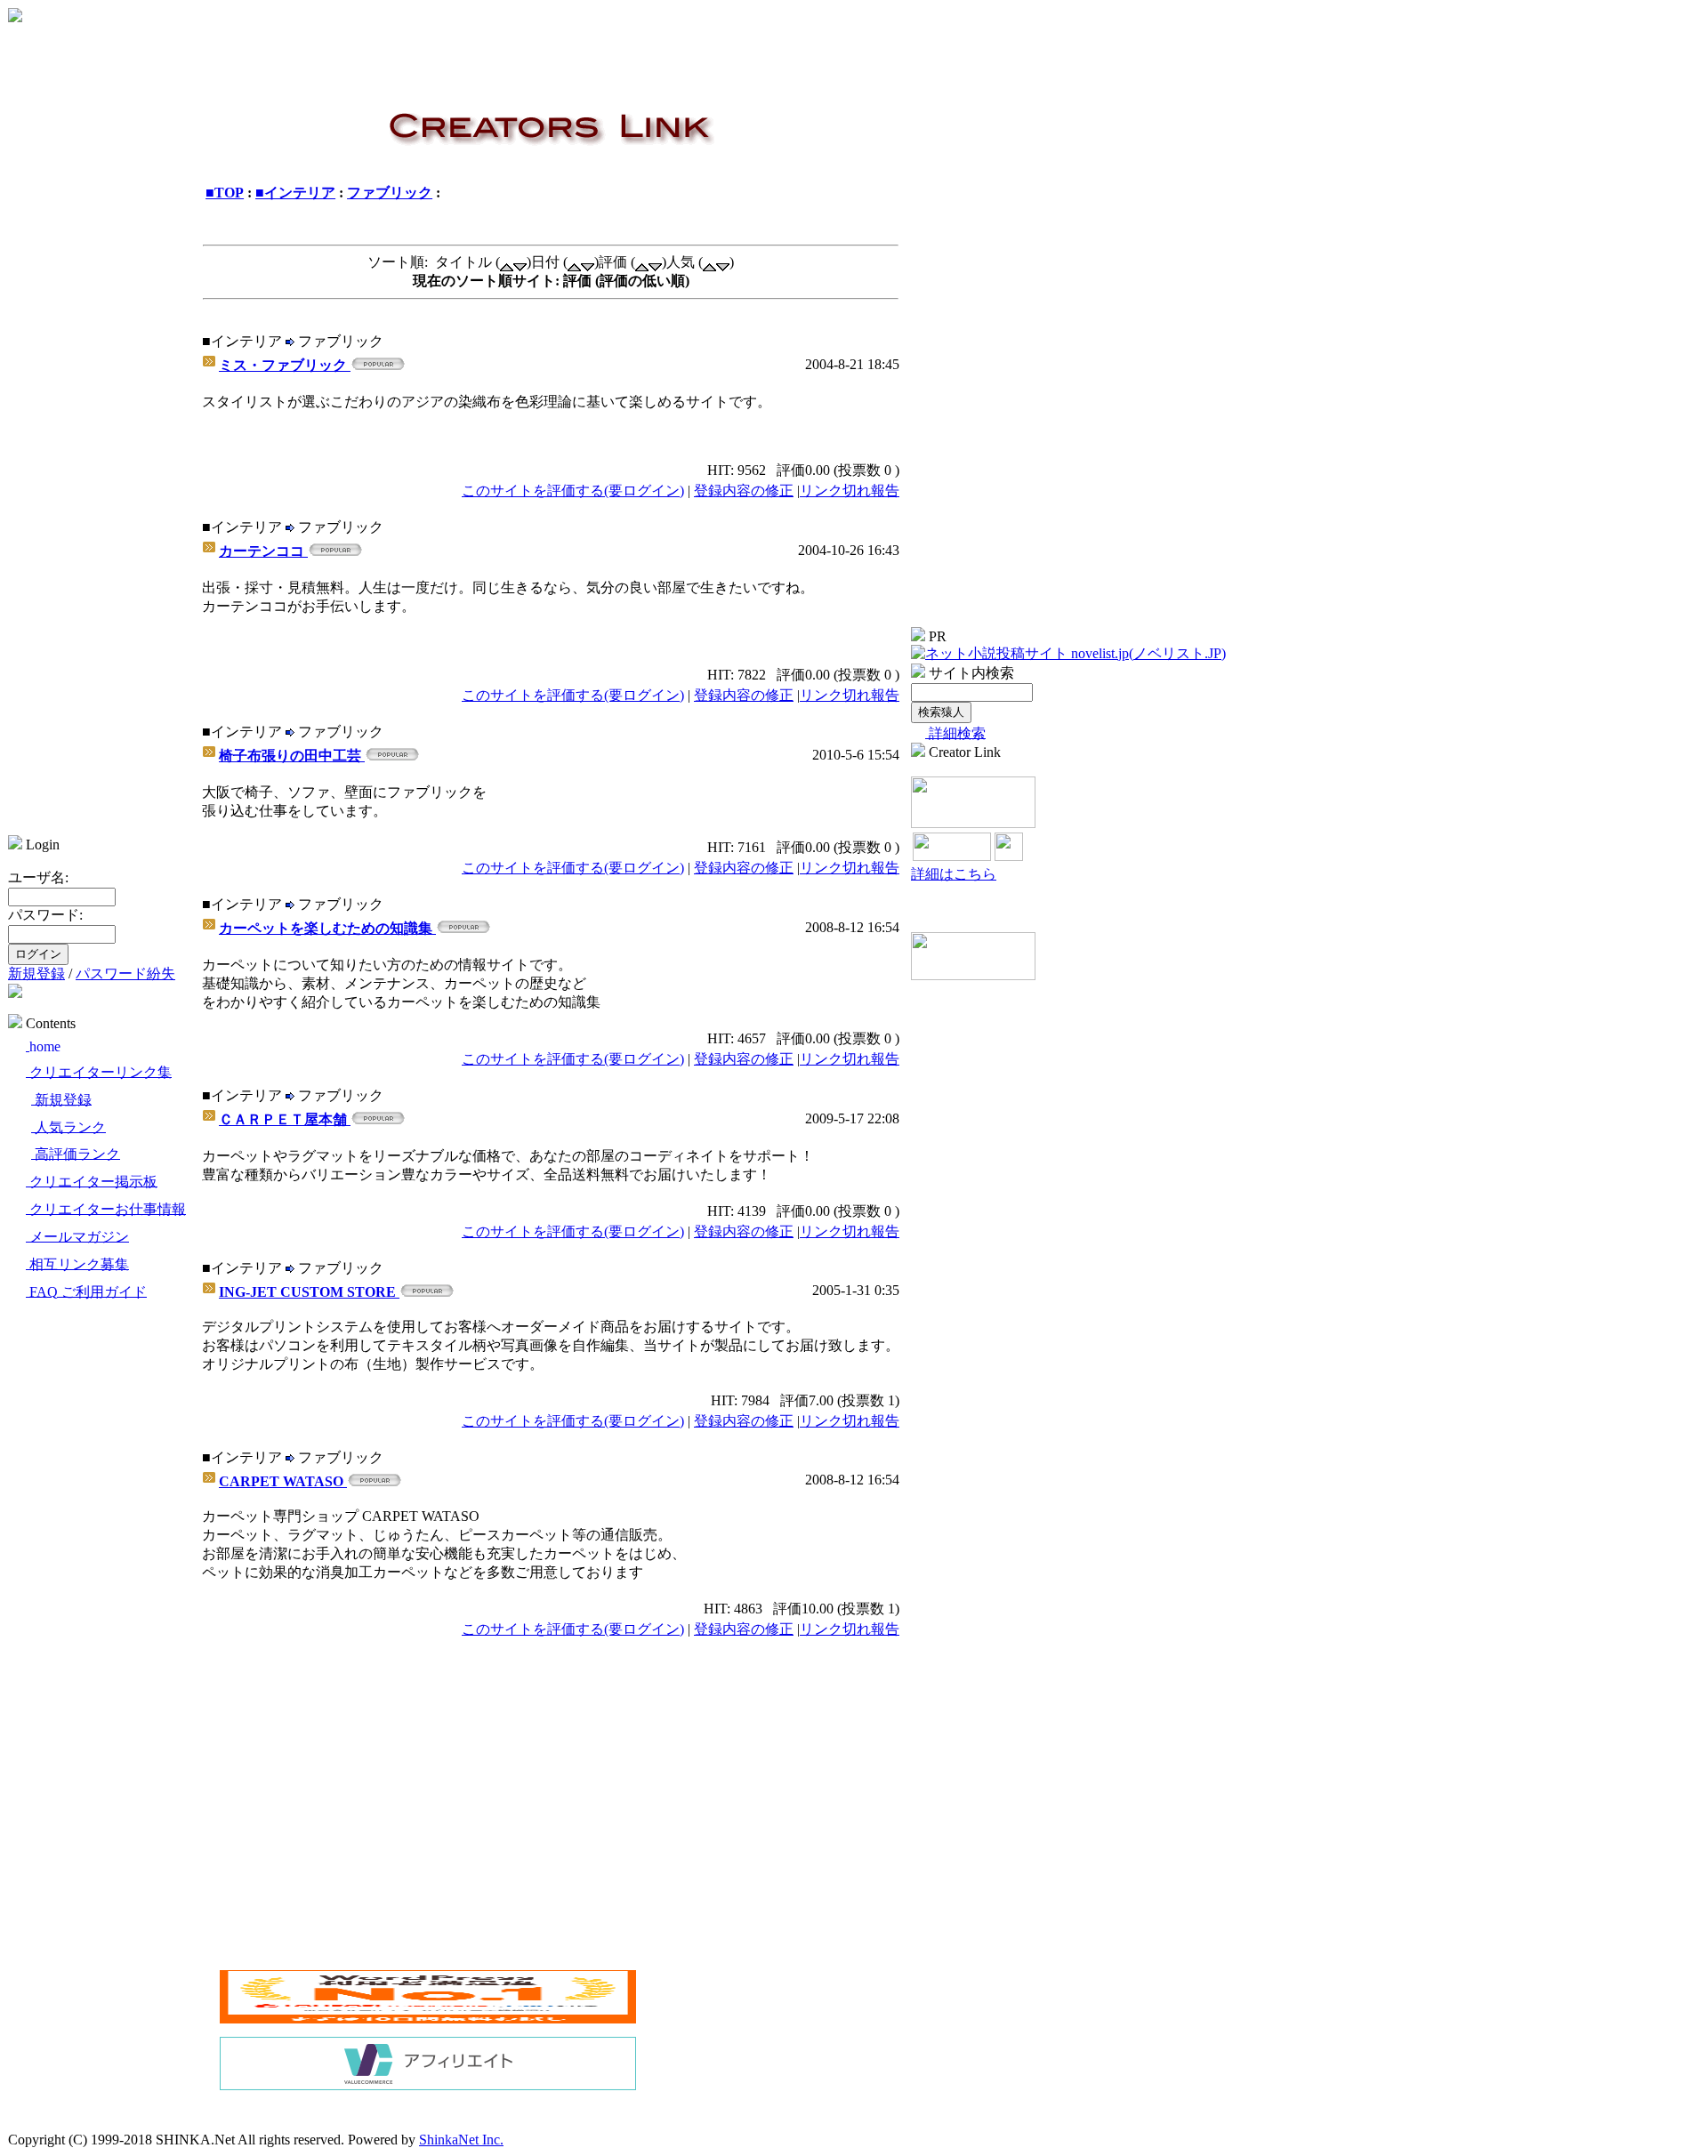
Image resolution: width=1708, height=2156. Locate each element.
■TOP (225, 193)
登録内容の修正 (744, 491)
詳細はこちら (954, 874)
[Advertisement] (369, 1833)
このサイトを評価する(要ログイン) (573, 491)
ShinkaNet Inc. (461, 2140)
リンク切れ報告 (850, 491)
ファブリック (390, 193)
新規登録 (36, 973)
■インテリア (295, 193)
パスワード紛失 (125, 973)
